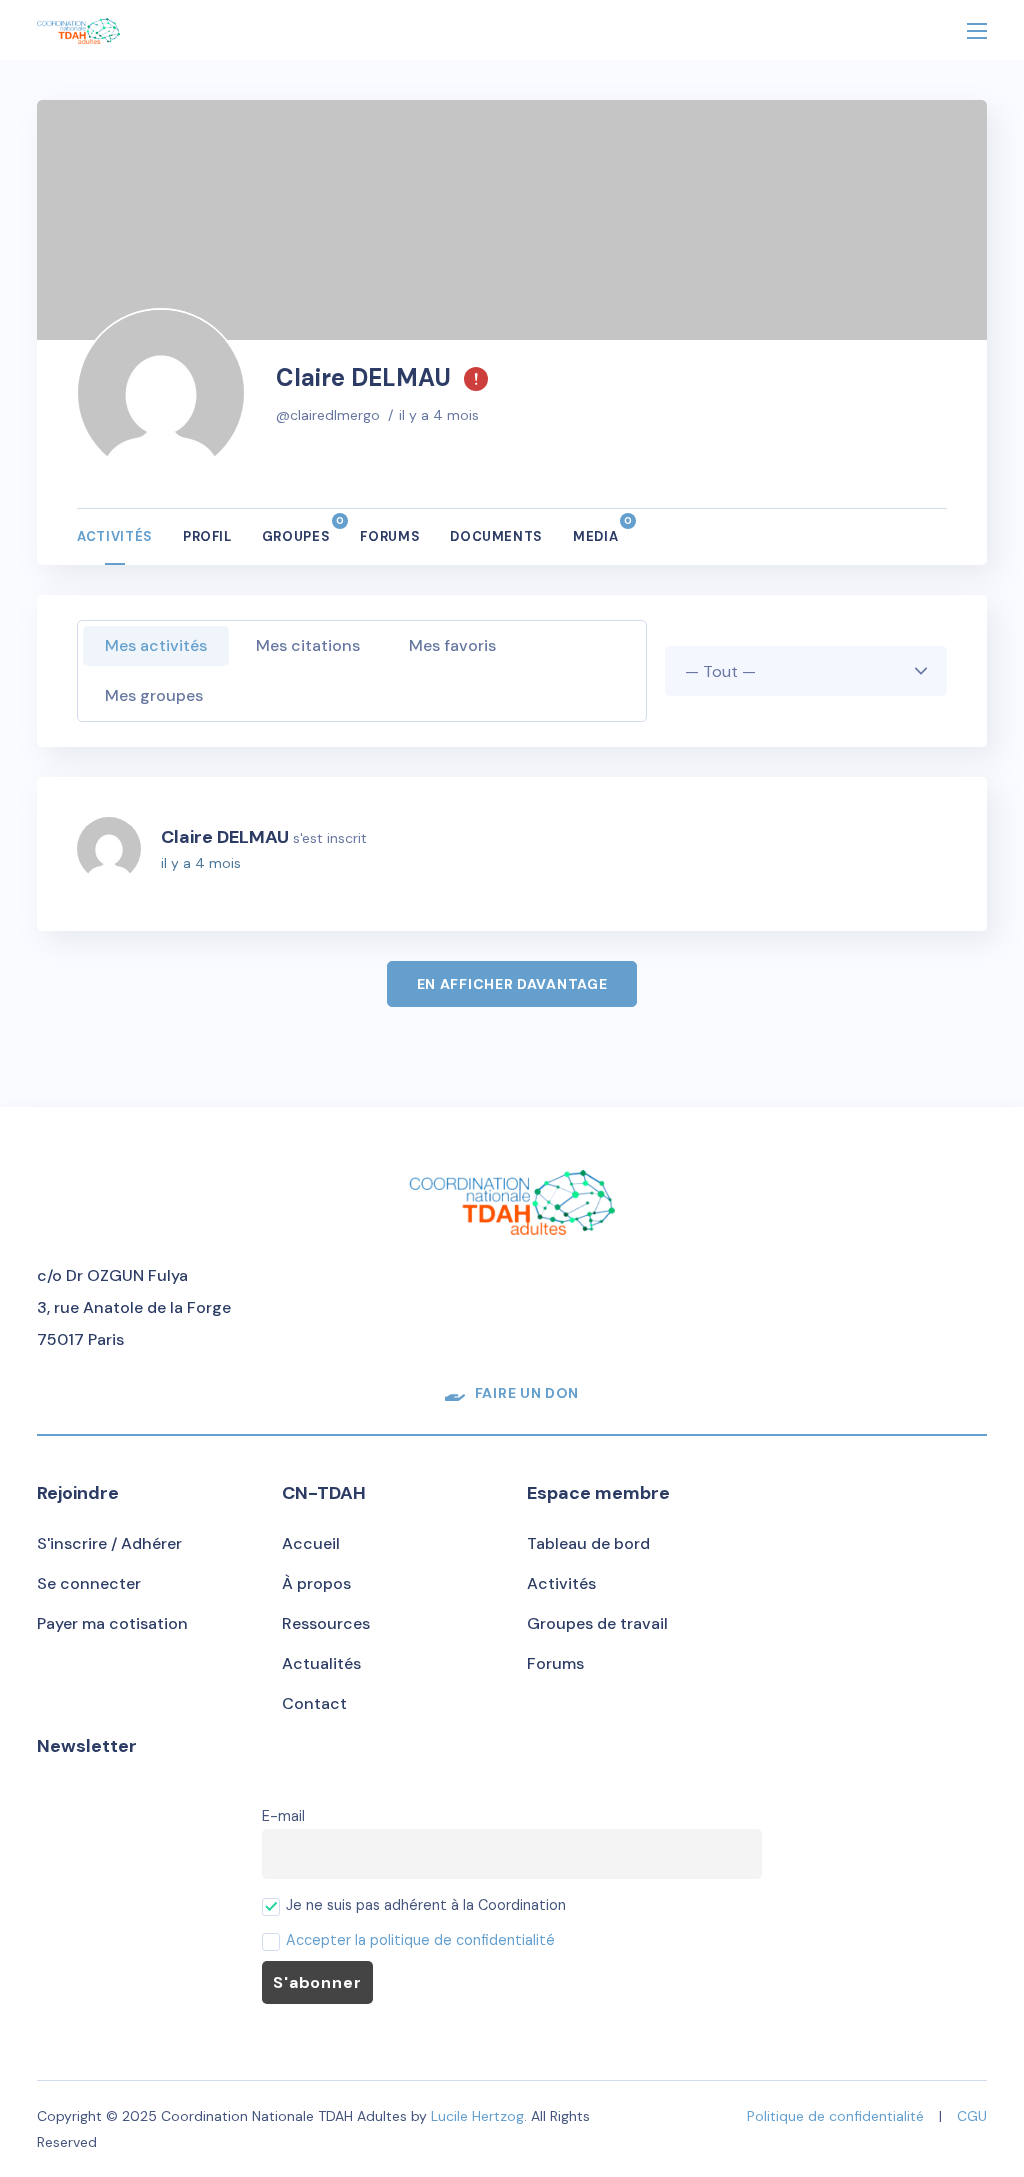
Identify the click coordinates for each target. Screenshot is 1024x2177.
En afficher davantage (512, 984)
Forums (390, 536)
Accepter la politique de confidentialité (420, 1940)
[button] (512, 1393)
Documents (496, 536)
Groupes (296, 529)
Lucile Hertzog (477, 2116)
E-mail (283, 1816)
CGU (972, 2116)
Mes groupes (154, 695)
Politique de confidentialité (835, 2116)
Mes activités (156, 645)
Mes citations (308, 645)
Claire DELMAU (225, 837)
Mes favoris (452, 645)
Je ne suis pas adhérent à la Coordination (424, 1905)
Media (595, 529)
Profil (207, 536)
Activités (115, 536)
